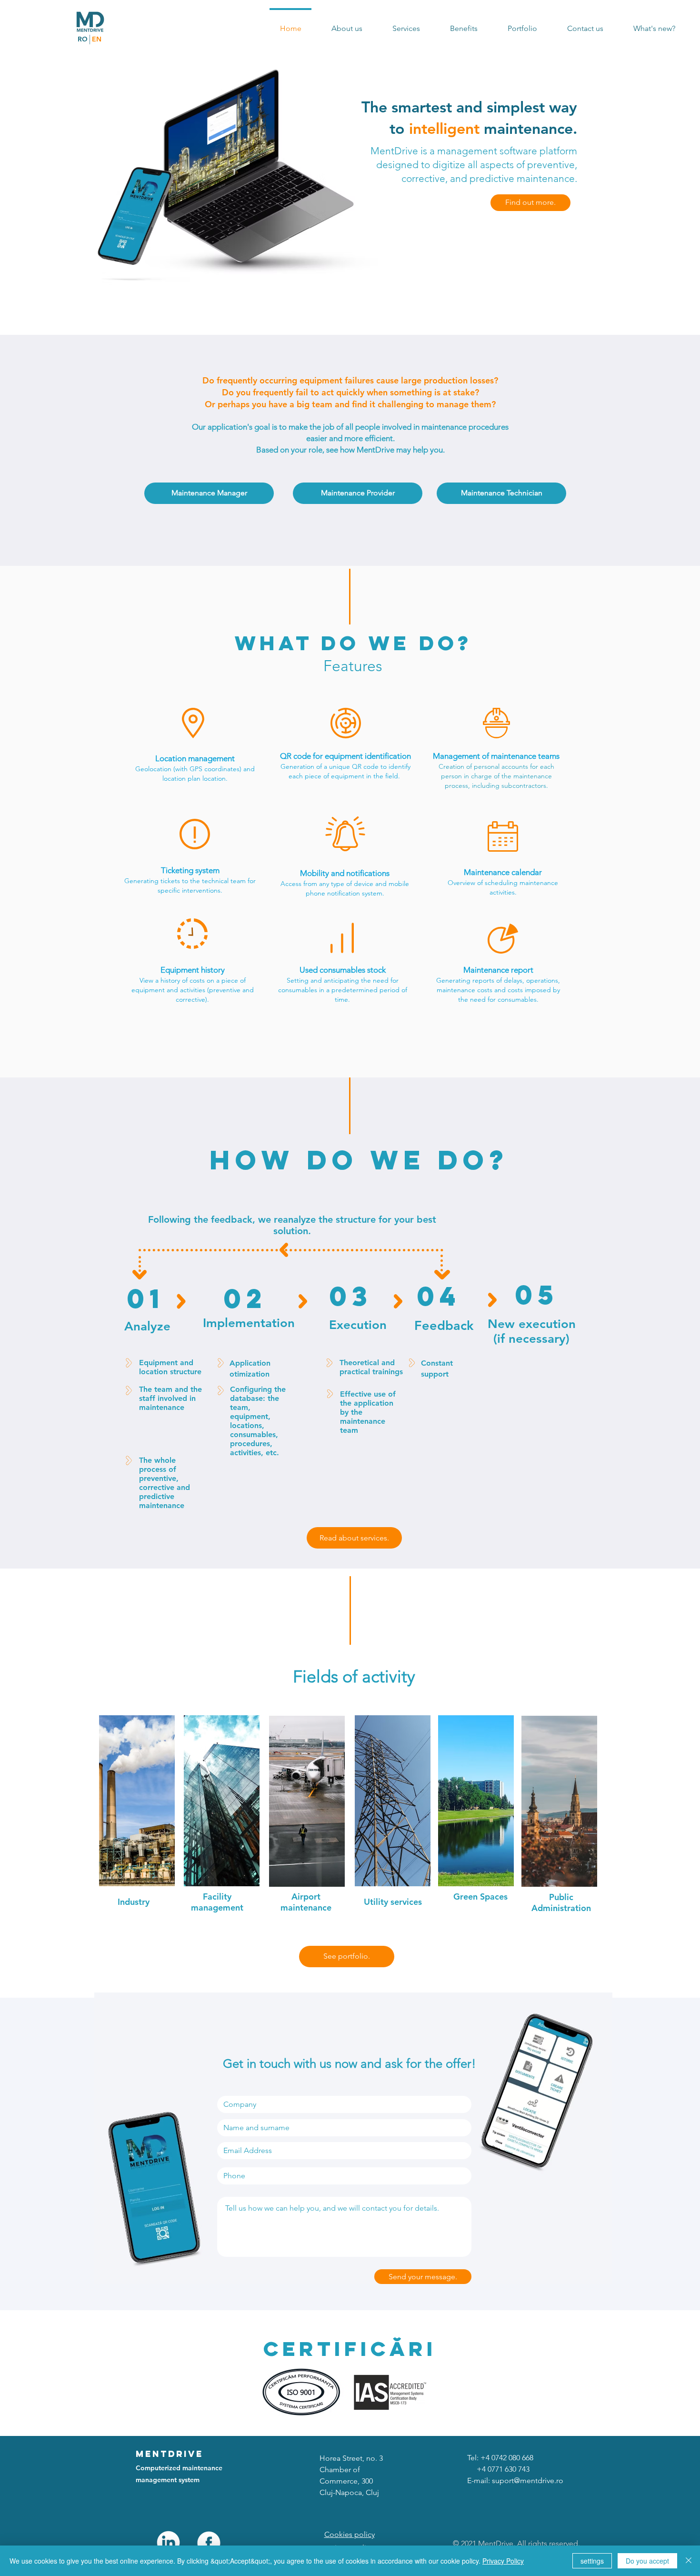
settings (592, 2561)
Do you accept (647, 2561)
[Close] (689, 2561)
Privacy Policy (503, 2561)
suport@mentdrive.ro (528, 2480)
